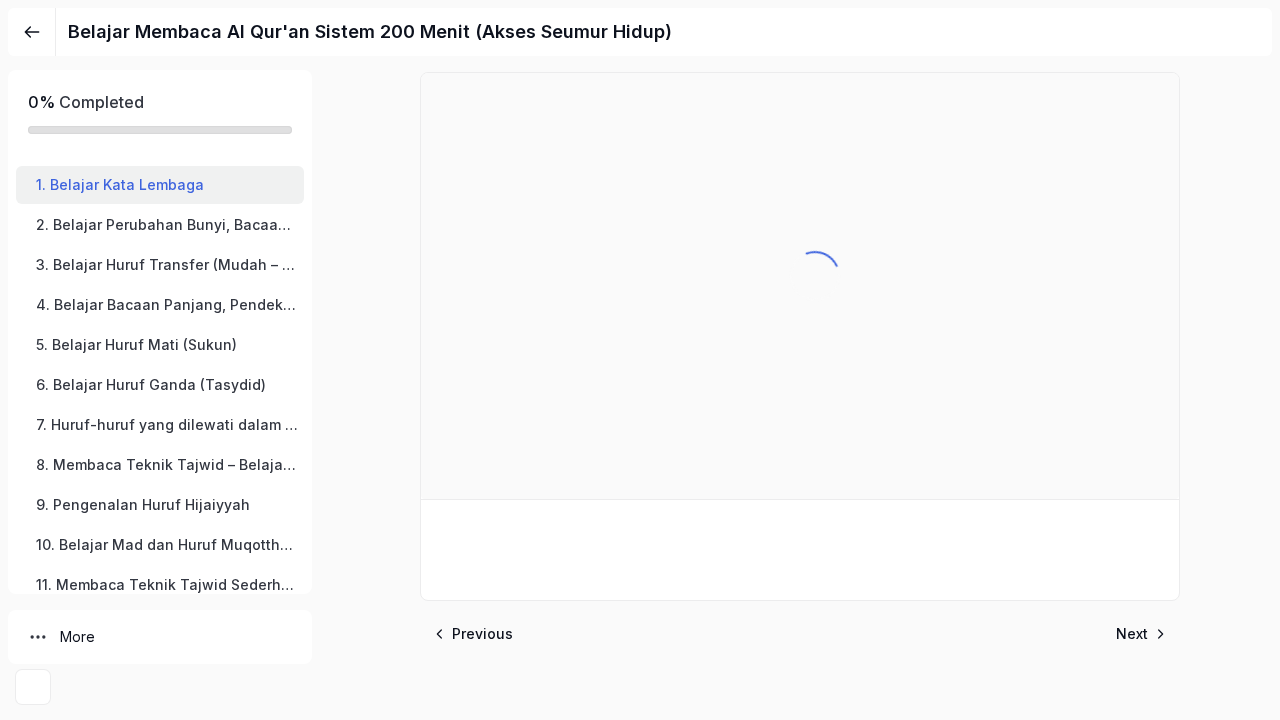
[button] (160, 185)
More (77, 636)
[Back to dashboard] (32, 32)
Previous (482, 633)
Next (1132, 633)
